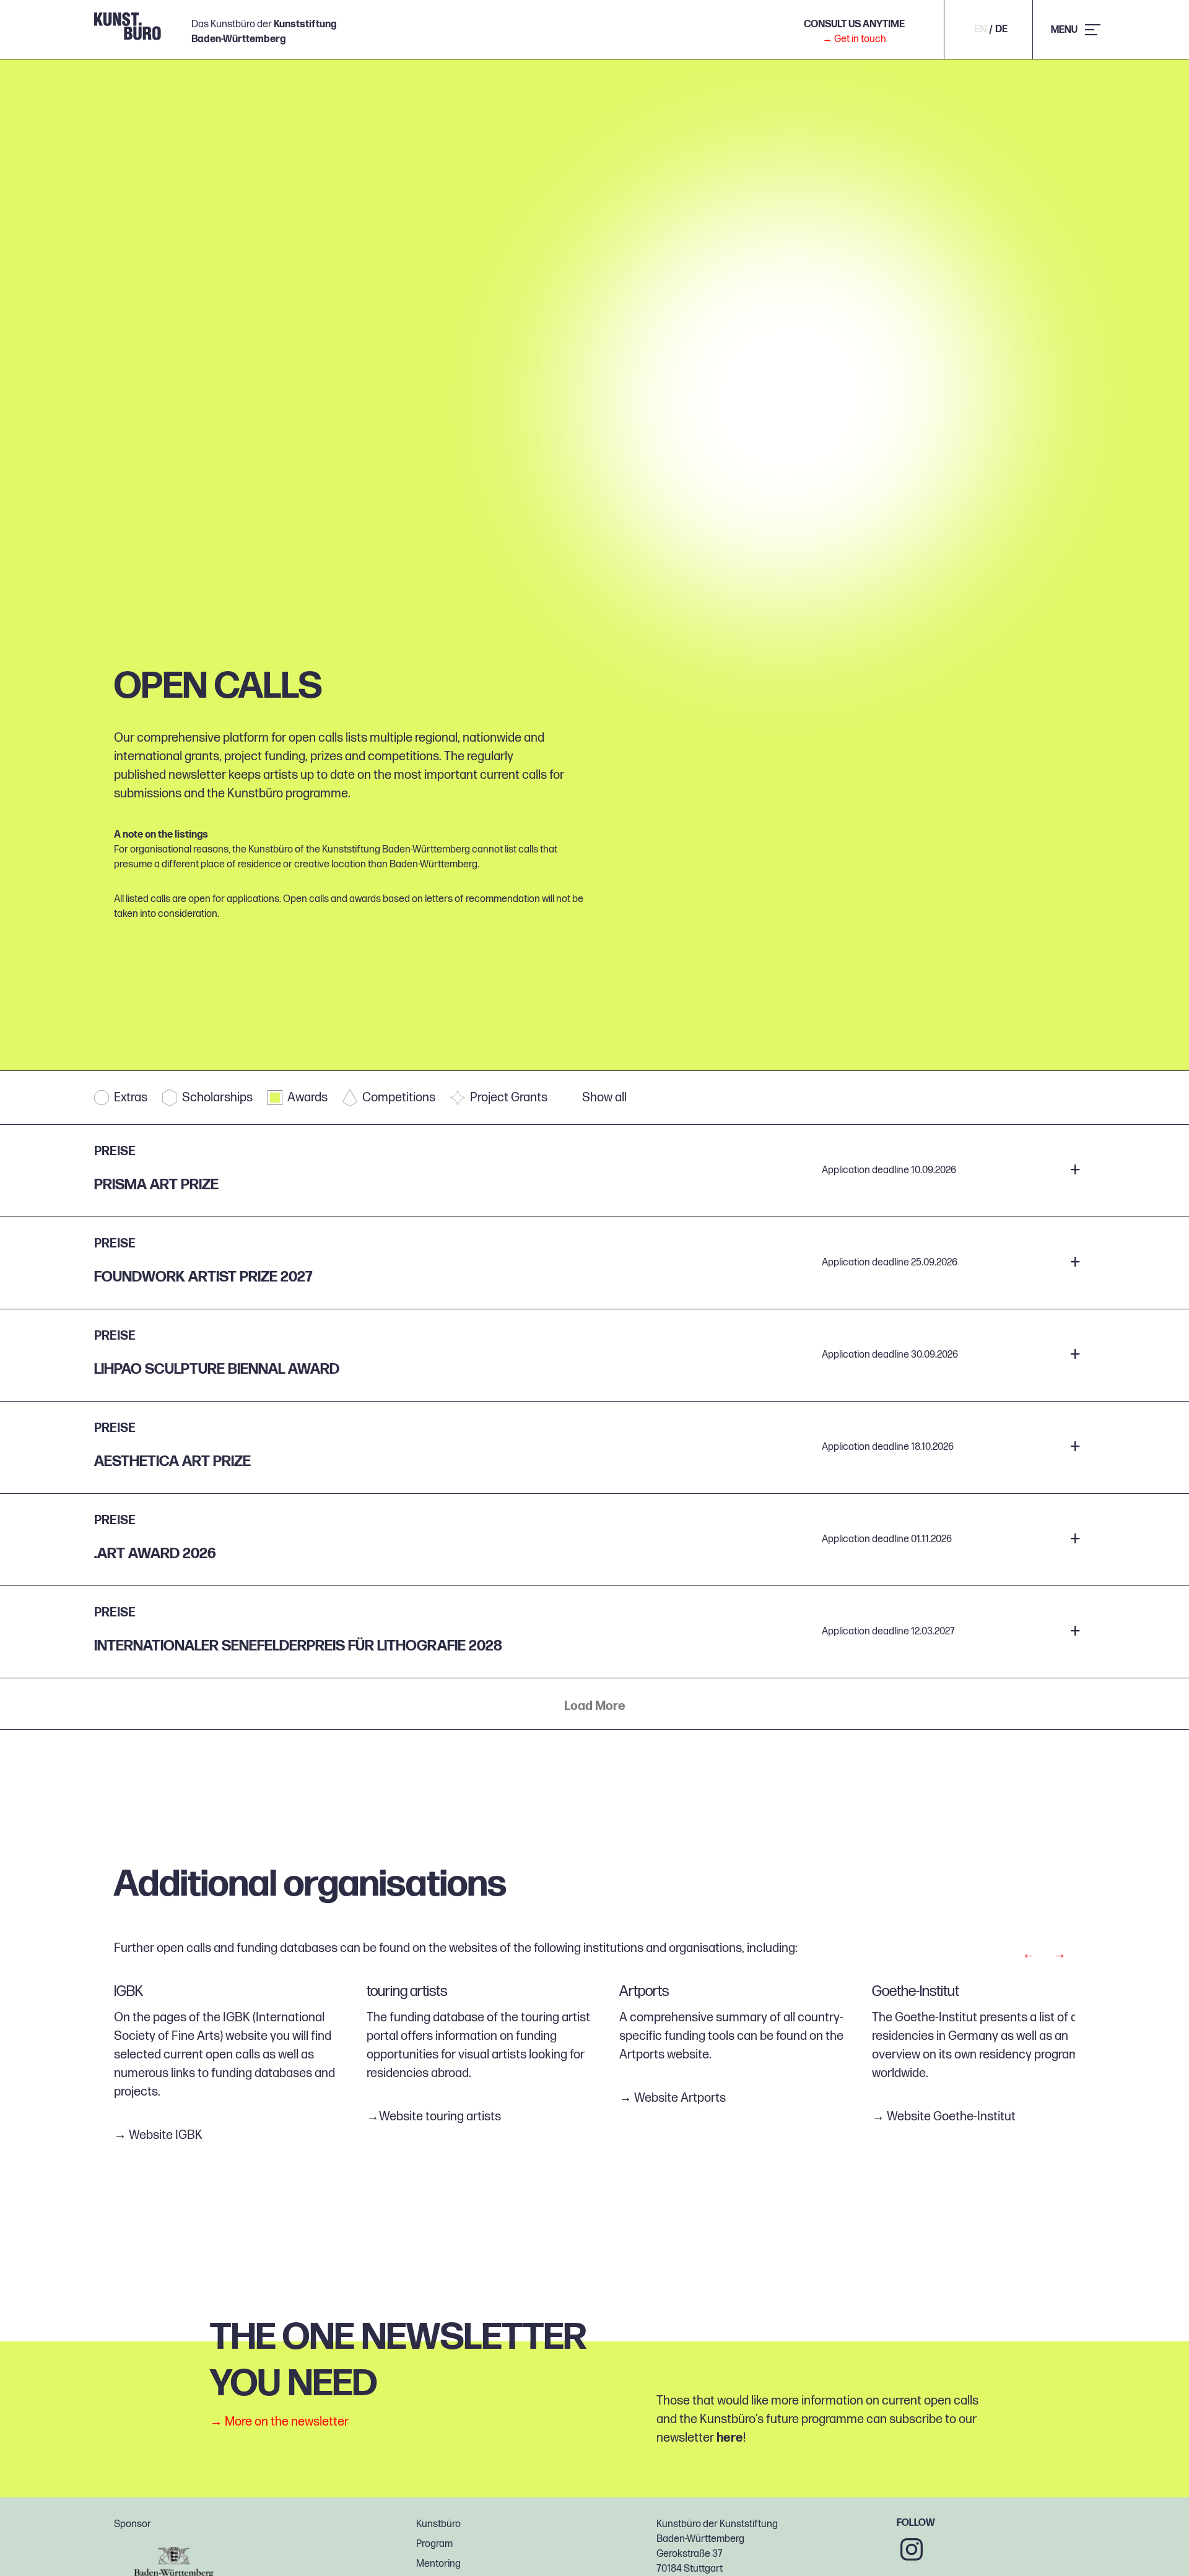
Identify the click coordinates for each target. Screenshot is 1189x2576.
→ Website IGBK (158, 2135)
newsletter (197, 775)
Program (434, 2544)
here (730, 2438)
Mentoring (438, 2564)
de (1001, 30)
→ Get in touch (854, 39)
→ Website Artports (673, 2098)
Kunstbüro (438, 2524)
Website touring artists (440, 2117)
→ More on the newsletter (279, 2422)
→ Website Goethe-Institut (944, 2117)
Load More (595, 1706)
